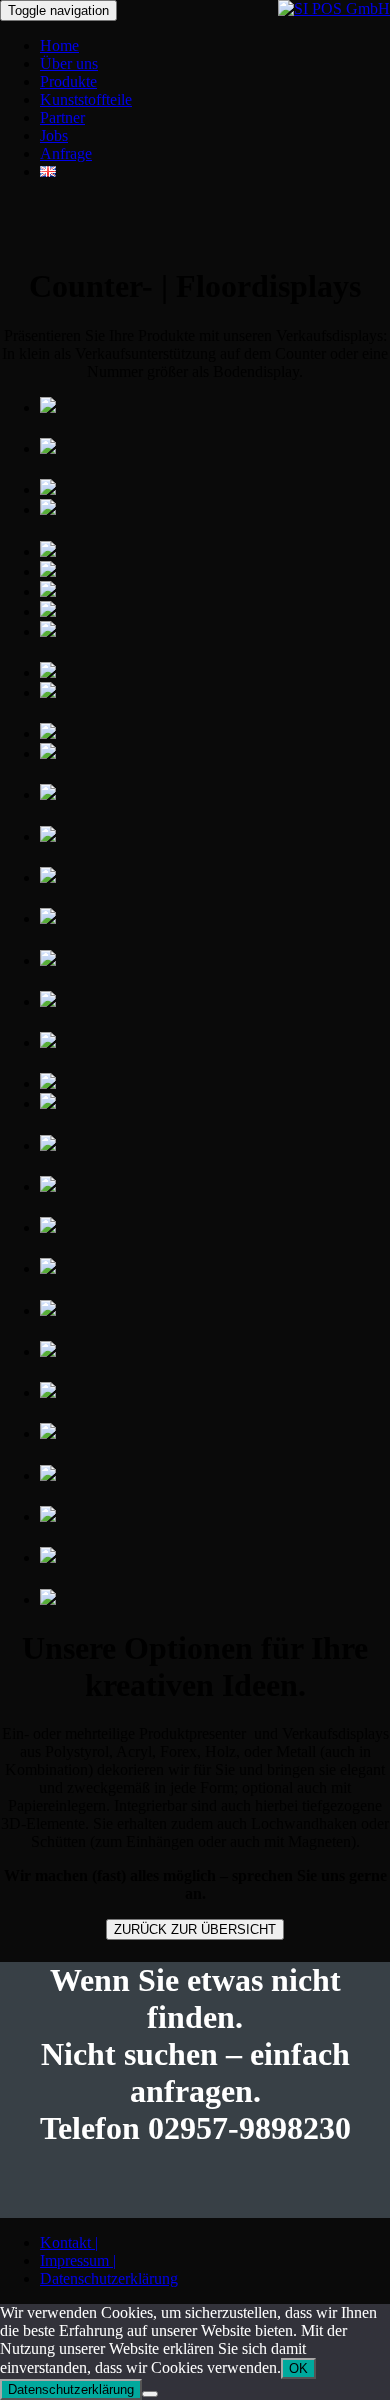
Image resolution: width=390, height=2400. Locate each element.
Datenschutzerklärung (109, 2278)
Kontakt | (69, 2242)
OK (298, 2368)
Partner (62, 117)
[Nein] (150, 2394)
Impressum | (78, 2260)
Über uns (69, 63)
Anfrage (66, 153)
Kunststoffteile (86, 99)
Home (59, 45)
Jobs (54, 135)
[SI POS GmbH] (334, 8)
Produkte (68, 81)
